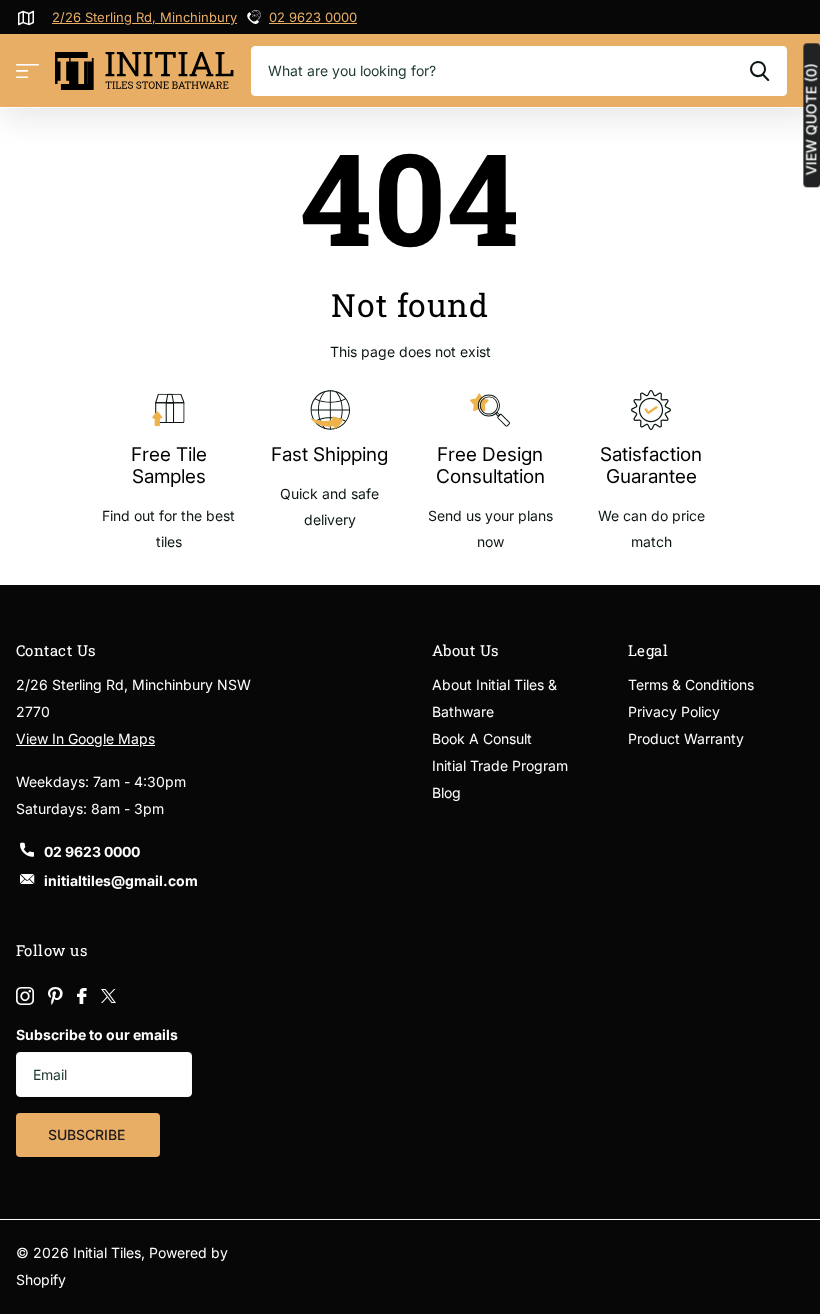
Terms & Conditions (691, 684)
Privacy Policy (674, 711)
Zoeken (759, 71)
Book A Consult (482, 738)
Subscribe (88, 1134)
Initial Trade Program (500, 765)
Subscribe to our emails (97, 1034)
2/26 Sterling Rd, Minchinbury (144, 17)
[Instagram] (25, 996)
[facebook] (82, 996)
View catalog (27, 71)
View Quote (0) (811, 119)
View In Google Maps (85, 738)
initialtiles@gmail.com (121, 880)
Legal (648, 650)
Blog (446, 792)
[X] (108, 996)
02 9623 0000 (313, 17)
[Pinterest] (55, 996)
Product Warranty (686, 738)
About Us (465, 650)
